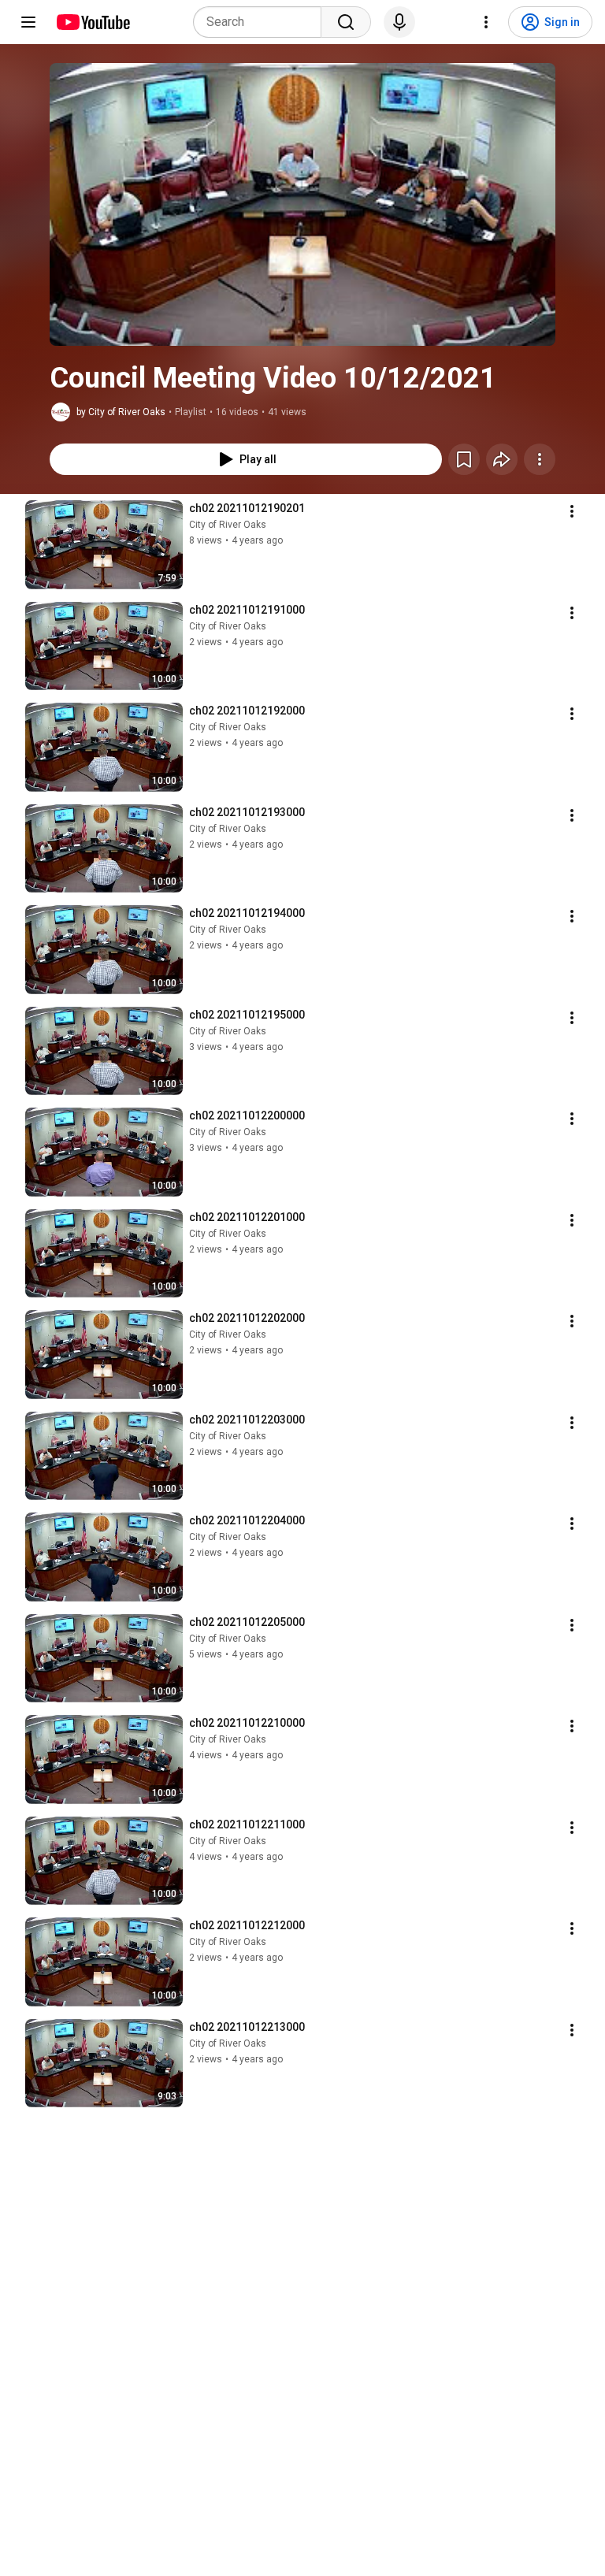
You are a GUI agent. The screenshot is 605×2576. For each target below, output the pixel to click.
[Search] (346, 22)
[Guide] (28, 22)
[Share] (502, 459)
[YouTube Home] (93, 22)
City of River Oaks (228, 525)
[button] (302, 204)
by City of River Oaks (121, 412)
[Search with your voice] (399, 22)
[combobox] (262, 22)
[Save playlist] (464, 459)
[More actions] (540, 459)
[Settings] (486, 22)
